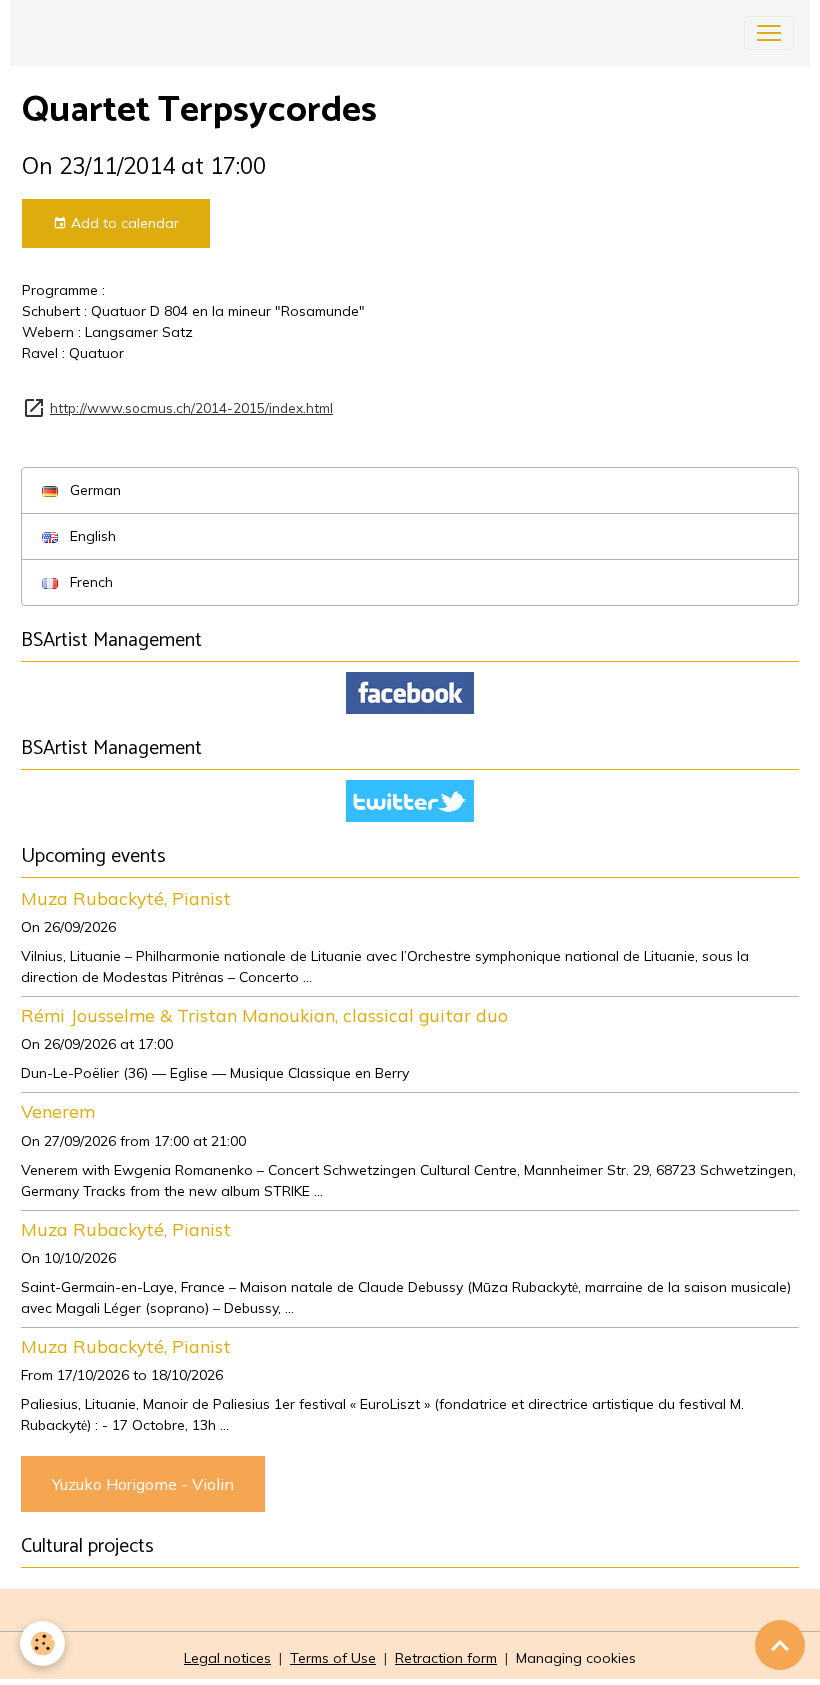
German (93, 490)
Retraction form (446, 1658)
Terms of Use (333, 1658)
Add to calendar (123, 223)
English (91, 536)
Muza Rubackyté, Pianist (126, 898)
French (89, 582)
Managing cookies (576, 1658)
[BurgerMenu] (769, 33)
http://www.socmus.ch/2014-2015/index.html (191, 407)
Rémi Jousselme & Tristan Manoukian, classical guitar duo (264, 1015)
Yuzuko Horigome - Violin (143, 1484)
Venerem (58, 1111)
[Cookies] (42, 1643)
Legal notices (227, 1658)
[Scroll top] (780, 1645)
